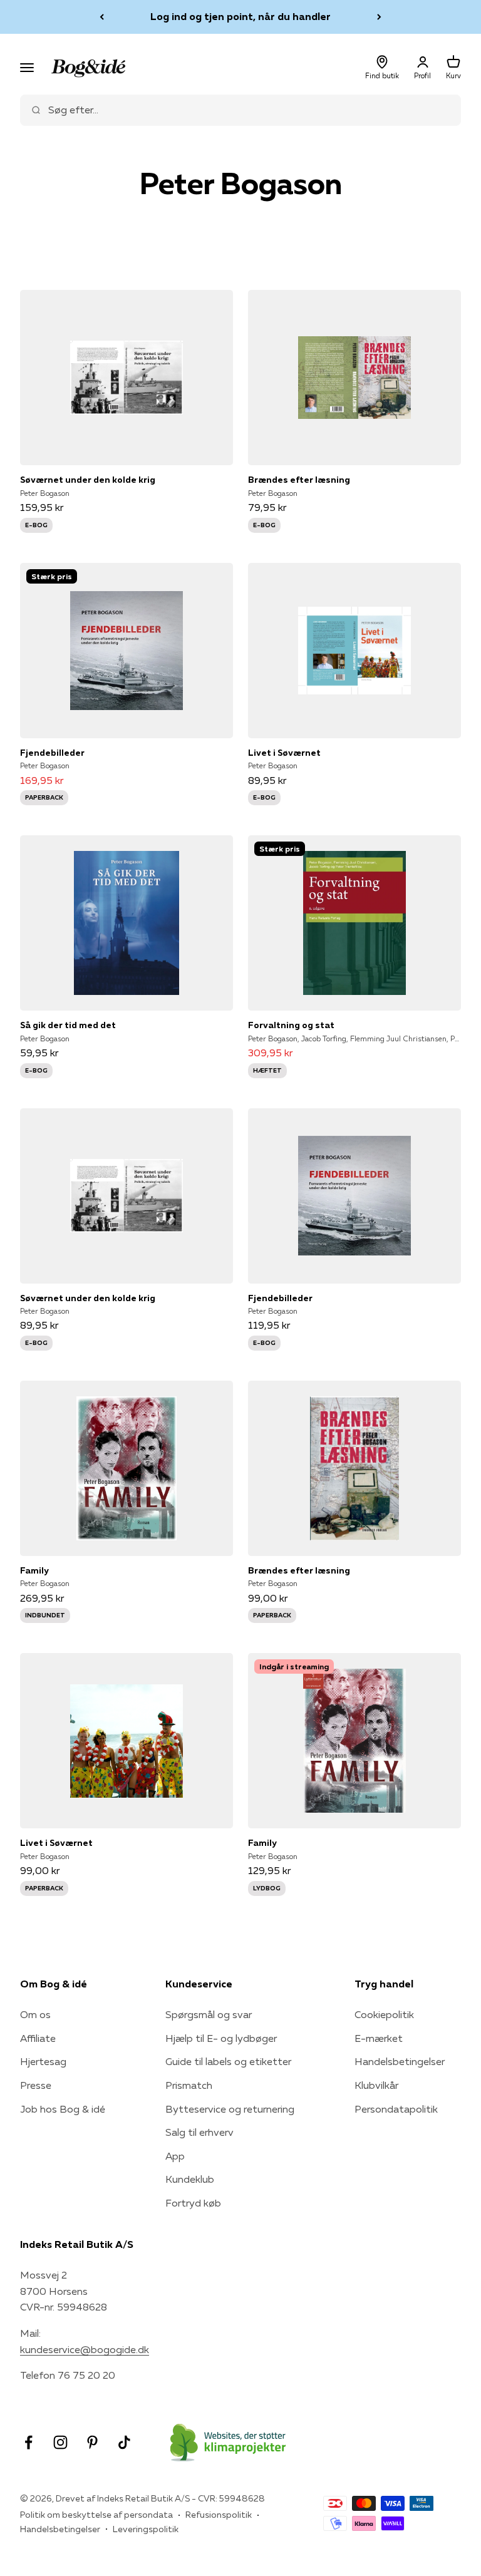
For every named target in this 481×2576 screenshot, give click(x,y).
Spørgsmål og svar (209, 2014)
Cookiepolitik (384, 2014)
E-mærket (379, 2038)
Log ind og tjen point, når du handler (240, 16)
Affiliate (38, 2038)
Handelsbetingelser (400, 2061)
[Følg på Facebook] (28, 2442)
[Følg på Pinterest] (92, 2442)
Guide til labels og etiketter (228, 2061)
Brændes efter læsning (299, 480)
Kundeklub (190, 2179)
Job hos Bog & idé (63, 2109)
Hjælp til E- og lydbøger (221, 2038)
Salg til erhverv (199, 2132)
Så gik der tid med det (68, 1025)
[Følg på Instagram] (60, 2442)
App (175, 2156)
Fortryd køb (193, 2203)
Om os (35, 2014)
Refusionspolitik (219, 2515)
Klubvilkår (376, 2085)
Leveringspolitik (146, 2529)
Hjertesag (43, 2061)
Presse (36, 2085)
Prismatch (189, 2085)
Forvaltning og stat (291, 1025)
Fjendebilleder (52, 753)
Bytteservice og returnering (230, 2109)
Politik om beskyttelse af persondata (96, 2515)
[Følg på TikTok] (124, 2442)
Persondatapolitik (396, 2109)
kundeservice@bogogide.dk (85, 2349)
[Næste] (379, 17)
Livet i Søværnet (284, 753)
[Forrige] (102, 17)
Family (34, 1570)
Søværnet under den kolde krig (88, 480)
